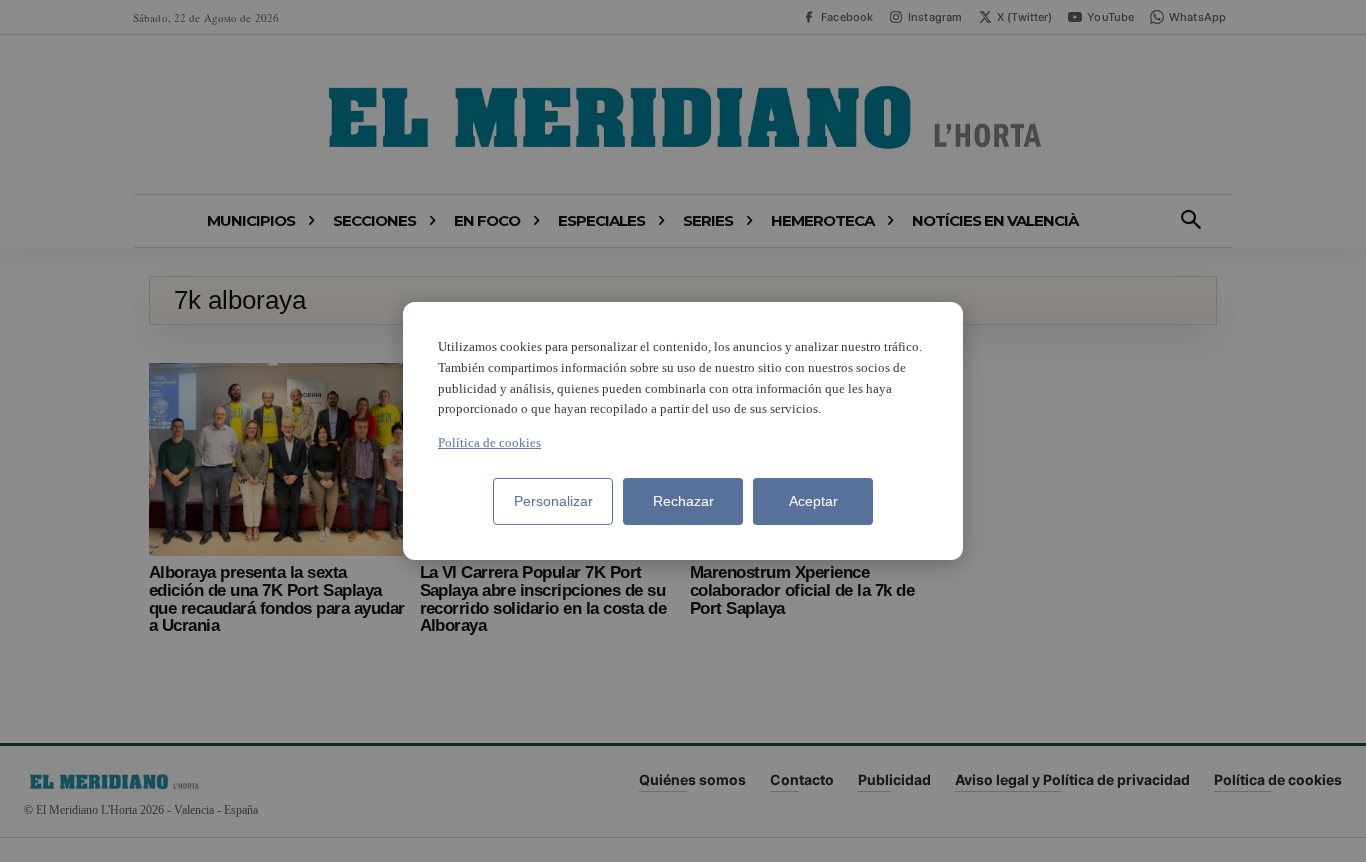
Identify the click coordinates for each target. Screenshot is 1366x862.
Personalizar (553, 501)
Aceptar (813, 501)
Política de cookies (489, 442)
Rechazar (683, 501)
